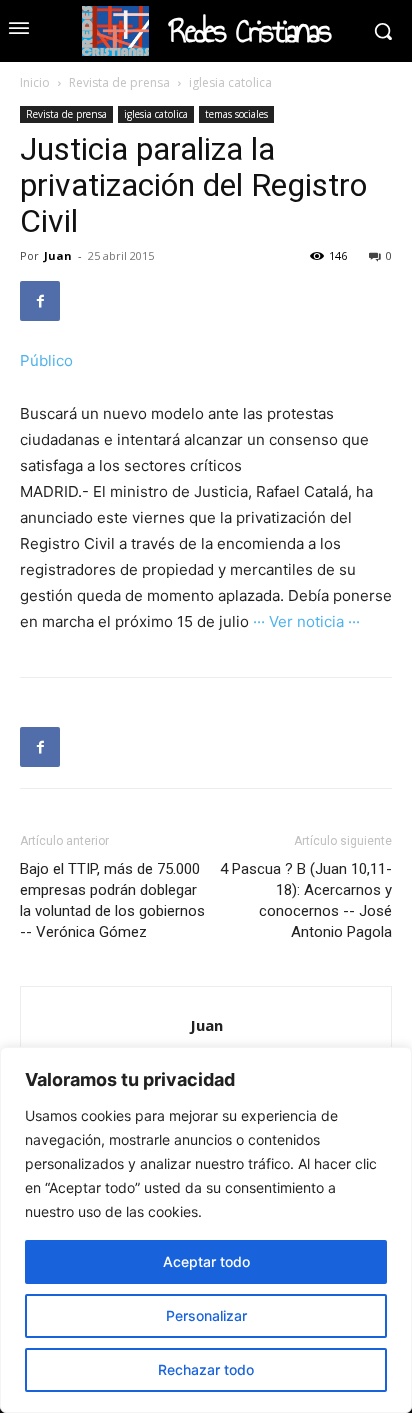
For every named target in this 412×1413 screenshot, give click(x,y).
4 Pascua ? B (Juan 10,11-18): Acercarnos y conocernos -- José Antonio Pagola (306, 900)
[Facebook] (40, 301)
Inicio (35, 82)
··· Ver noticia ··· (306, 621)
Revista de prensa (119, 82)
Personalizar (206, 1315)
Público (46, 360)
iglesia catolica (230, 82)
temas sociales (236, 114)
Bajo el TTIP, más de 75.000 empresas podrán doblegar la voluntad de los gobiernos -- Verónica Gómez (112, 900)
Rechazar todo (206, 1369)
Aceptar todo (206, 1261)
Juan (58, 255)
